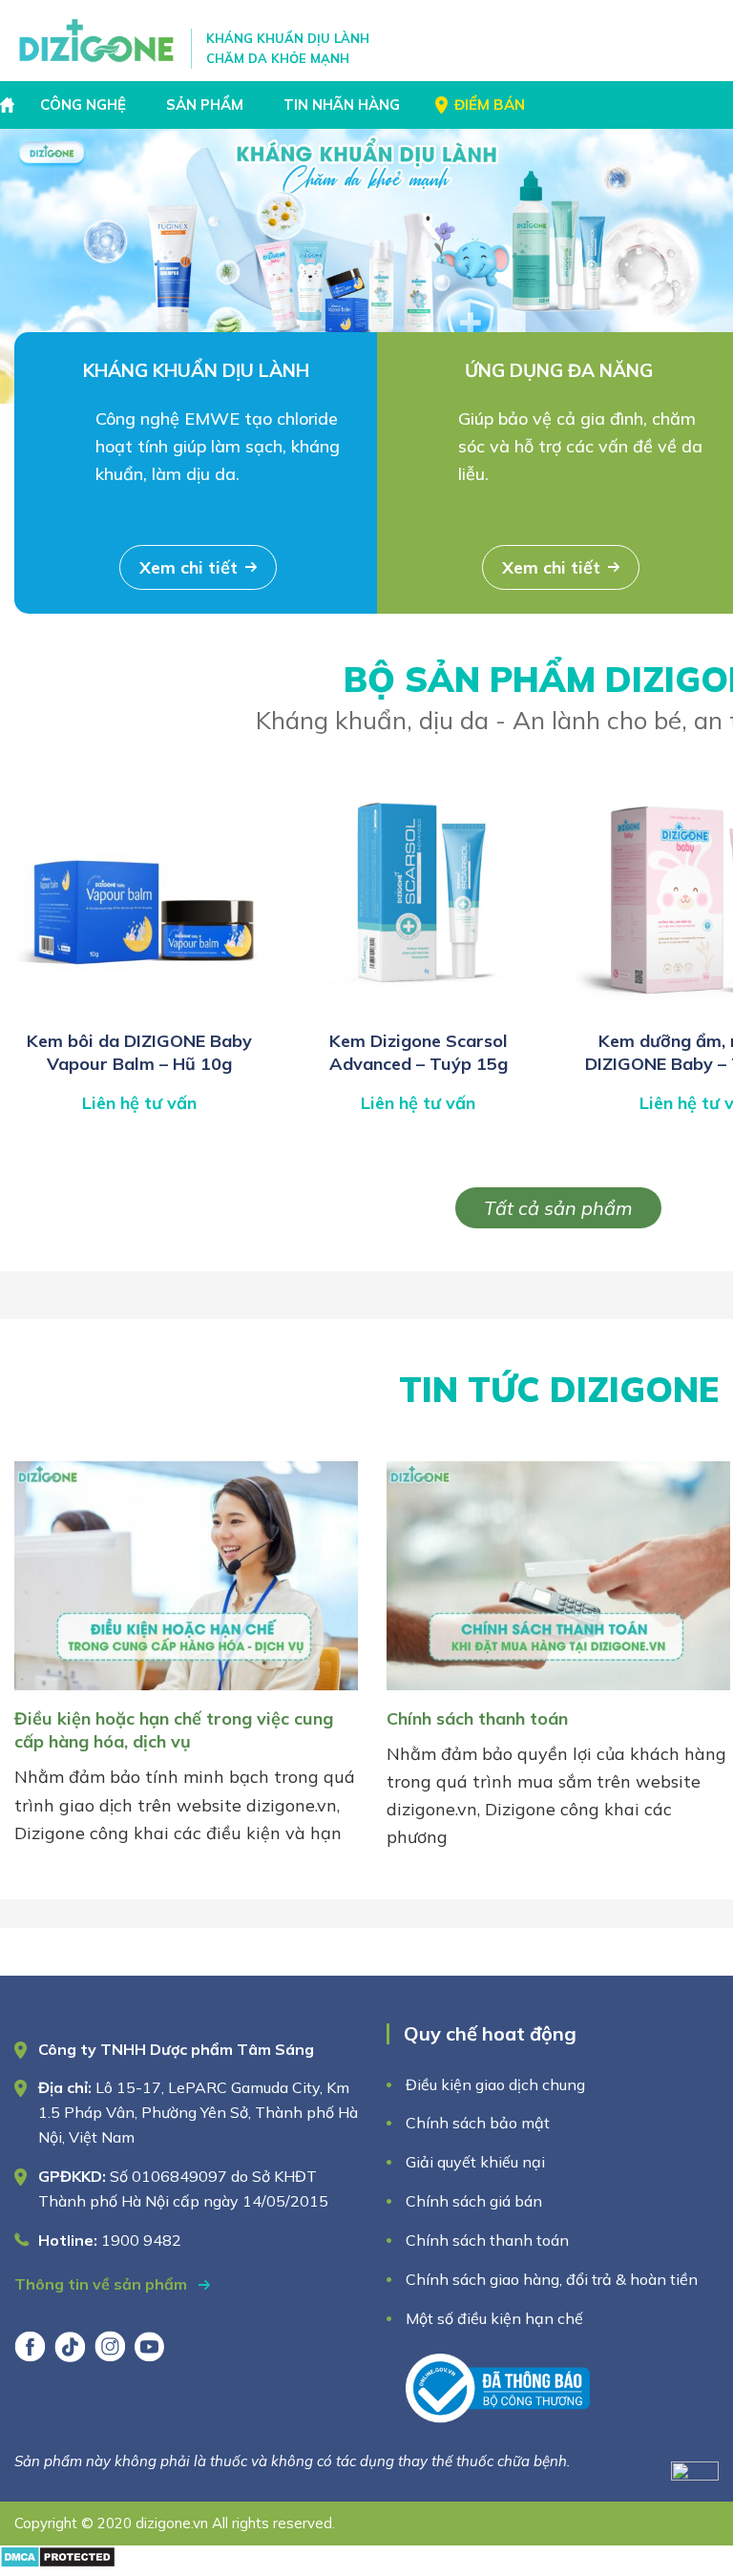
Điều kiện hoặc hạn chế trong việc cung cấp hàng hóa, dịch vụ (174, 1730)
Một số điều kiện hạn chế (494, 2318)
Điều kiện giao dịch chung (495, 2084)
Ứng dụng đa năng (559, 370)
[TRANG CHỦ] (10, 105)
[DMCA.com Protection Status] (58, 2562)
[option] (366, 266)
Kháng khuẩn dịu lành (196, 370)
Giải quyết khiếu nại (475, 2162)
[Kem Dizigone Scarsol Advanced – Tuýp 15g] (418, 1009)
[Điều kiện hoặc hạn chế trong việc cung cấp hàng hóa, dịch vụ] (186, 1694)
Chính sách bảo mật (480, 2123)
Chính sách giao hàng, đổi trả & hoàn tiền (552, 2279)
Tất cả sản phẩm (558, 1208)
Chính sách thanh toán (477, 1718)
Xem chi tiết (188, 567)
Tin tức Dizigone (559, 1389)
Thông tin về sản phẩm (103, 2284)
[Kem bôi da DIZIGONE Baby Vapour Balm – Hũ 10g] (139, 1009)
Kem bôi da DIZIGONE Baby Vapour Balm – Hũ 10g (139, 1052)
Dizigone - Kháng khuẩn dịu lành (98, 41)
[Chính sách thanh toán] (558, 1694)
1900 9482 (141, 2240)
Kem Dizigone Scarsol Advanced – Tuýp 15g (419, 1052)
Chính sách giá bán (474, 2201)
